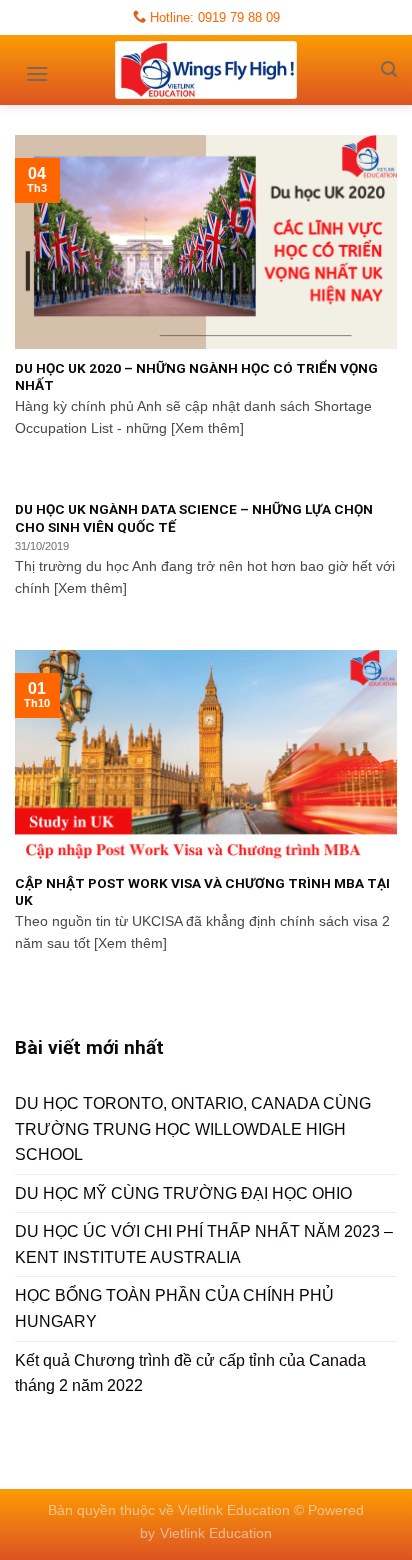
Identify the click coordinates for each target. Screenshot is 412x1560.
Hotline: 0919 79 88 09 (213, 17)
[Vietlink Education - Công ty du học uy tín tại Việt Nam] (206, 70)
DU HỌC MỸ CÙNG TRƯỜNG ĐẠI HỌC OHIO (183, 1193)
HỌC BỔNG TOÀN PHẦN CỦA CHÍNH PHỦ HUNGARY (174, 1308)
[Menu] (37, 67)
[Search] (389, 69)
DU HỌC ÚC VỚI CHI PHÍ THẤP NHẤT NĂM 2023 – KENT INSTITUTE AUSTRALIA (204, 1244)
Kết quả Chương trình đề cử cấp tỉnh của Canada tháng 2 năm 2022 (190, 1373)
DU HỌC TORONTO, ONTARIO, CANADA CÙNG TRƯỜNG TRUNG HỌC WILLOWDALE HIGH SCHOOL (193, 1129)
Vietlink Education (216, 1533)
